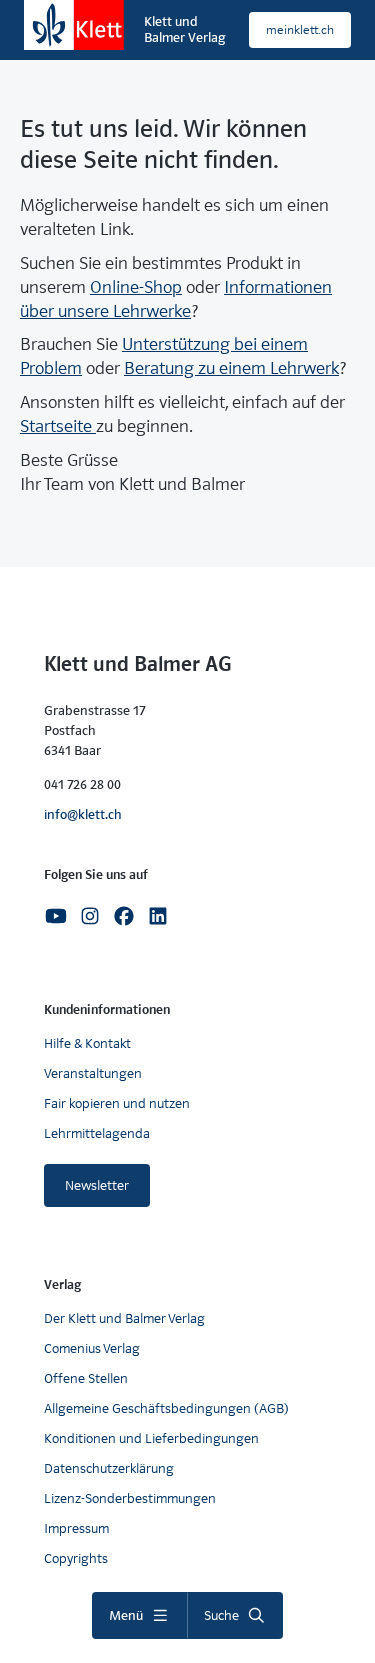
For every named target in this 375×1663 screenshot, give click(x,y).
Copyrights (76, 1558)
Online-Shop (136, 287)
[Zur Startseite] (74, 25)
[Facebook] (124, 914)
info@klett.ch (83, 814)
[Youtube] (56, 914)
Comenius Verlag (92, 1348)
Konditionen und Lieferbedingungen (151, 1438)
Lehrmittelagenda (97, 1133)
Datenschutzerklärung (109, 1468)
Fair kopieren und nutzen (117, 1103)
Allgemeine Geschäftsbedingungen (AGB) (166, 1408)
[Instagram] (90, 914)
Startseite (58, 426)
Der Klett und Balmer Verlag (124, 1318)
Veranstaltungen (93, 1073)
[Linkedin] (158, 914)
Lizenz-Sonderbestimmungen (130, 1498)
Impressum (76, 1528)
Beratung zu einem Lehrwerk (231, 368)
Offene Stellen (86, 1378)
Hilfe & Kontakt (87, 1043)
